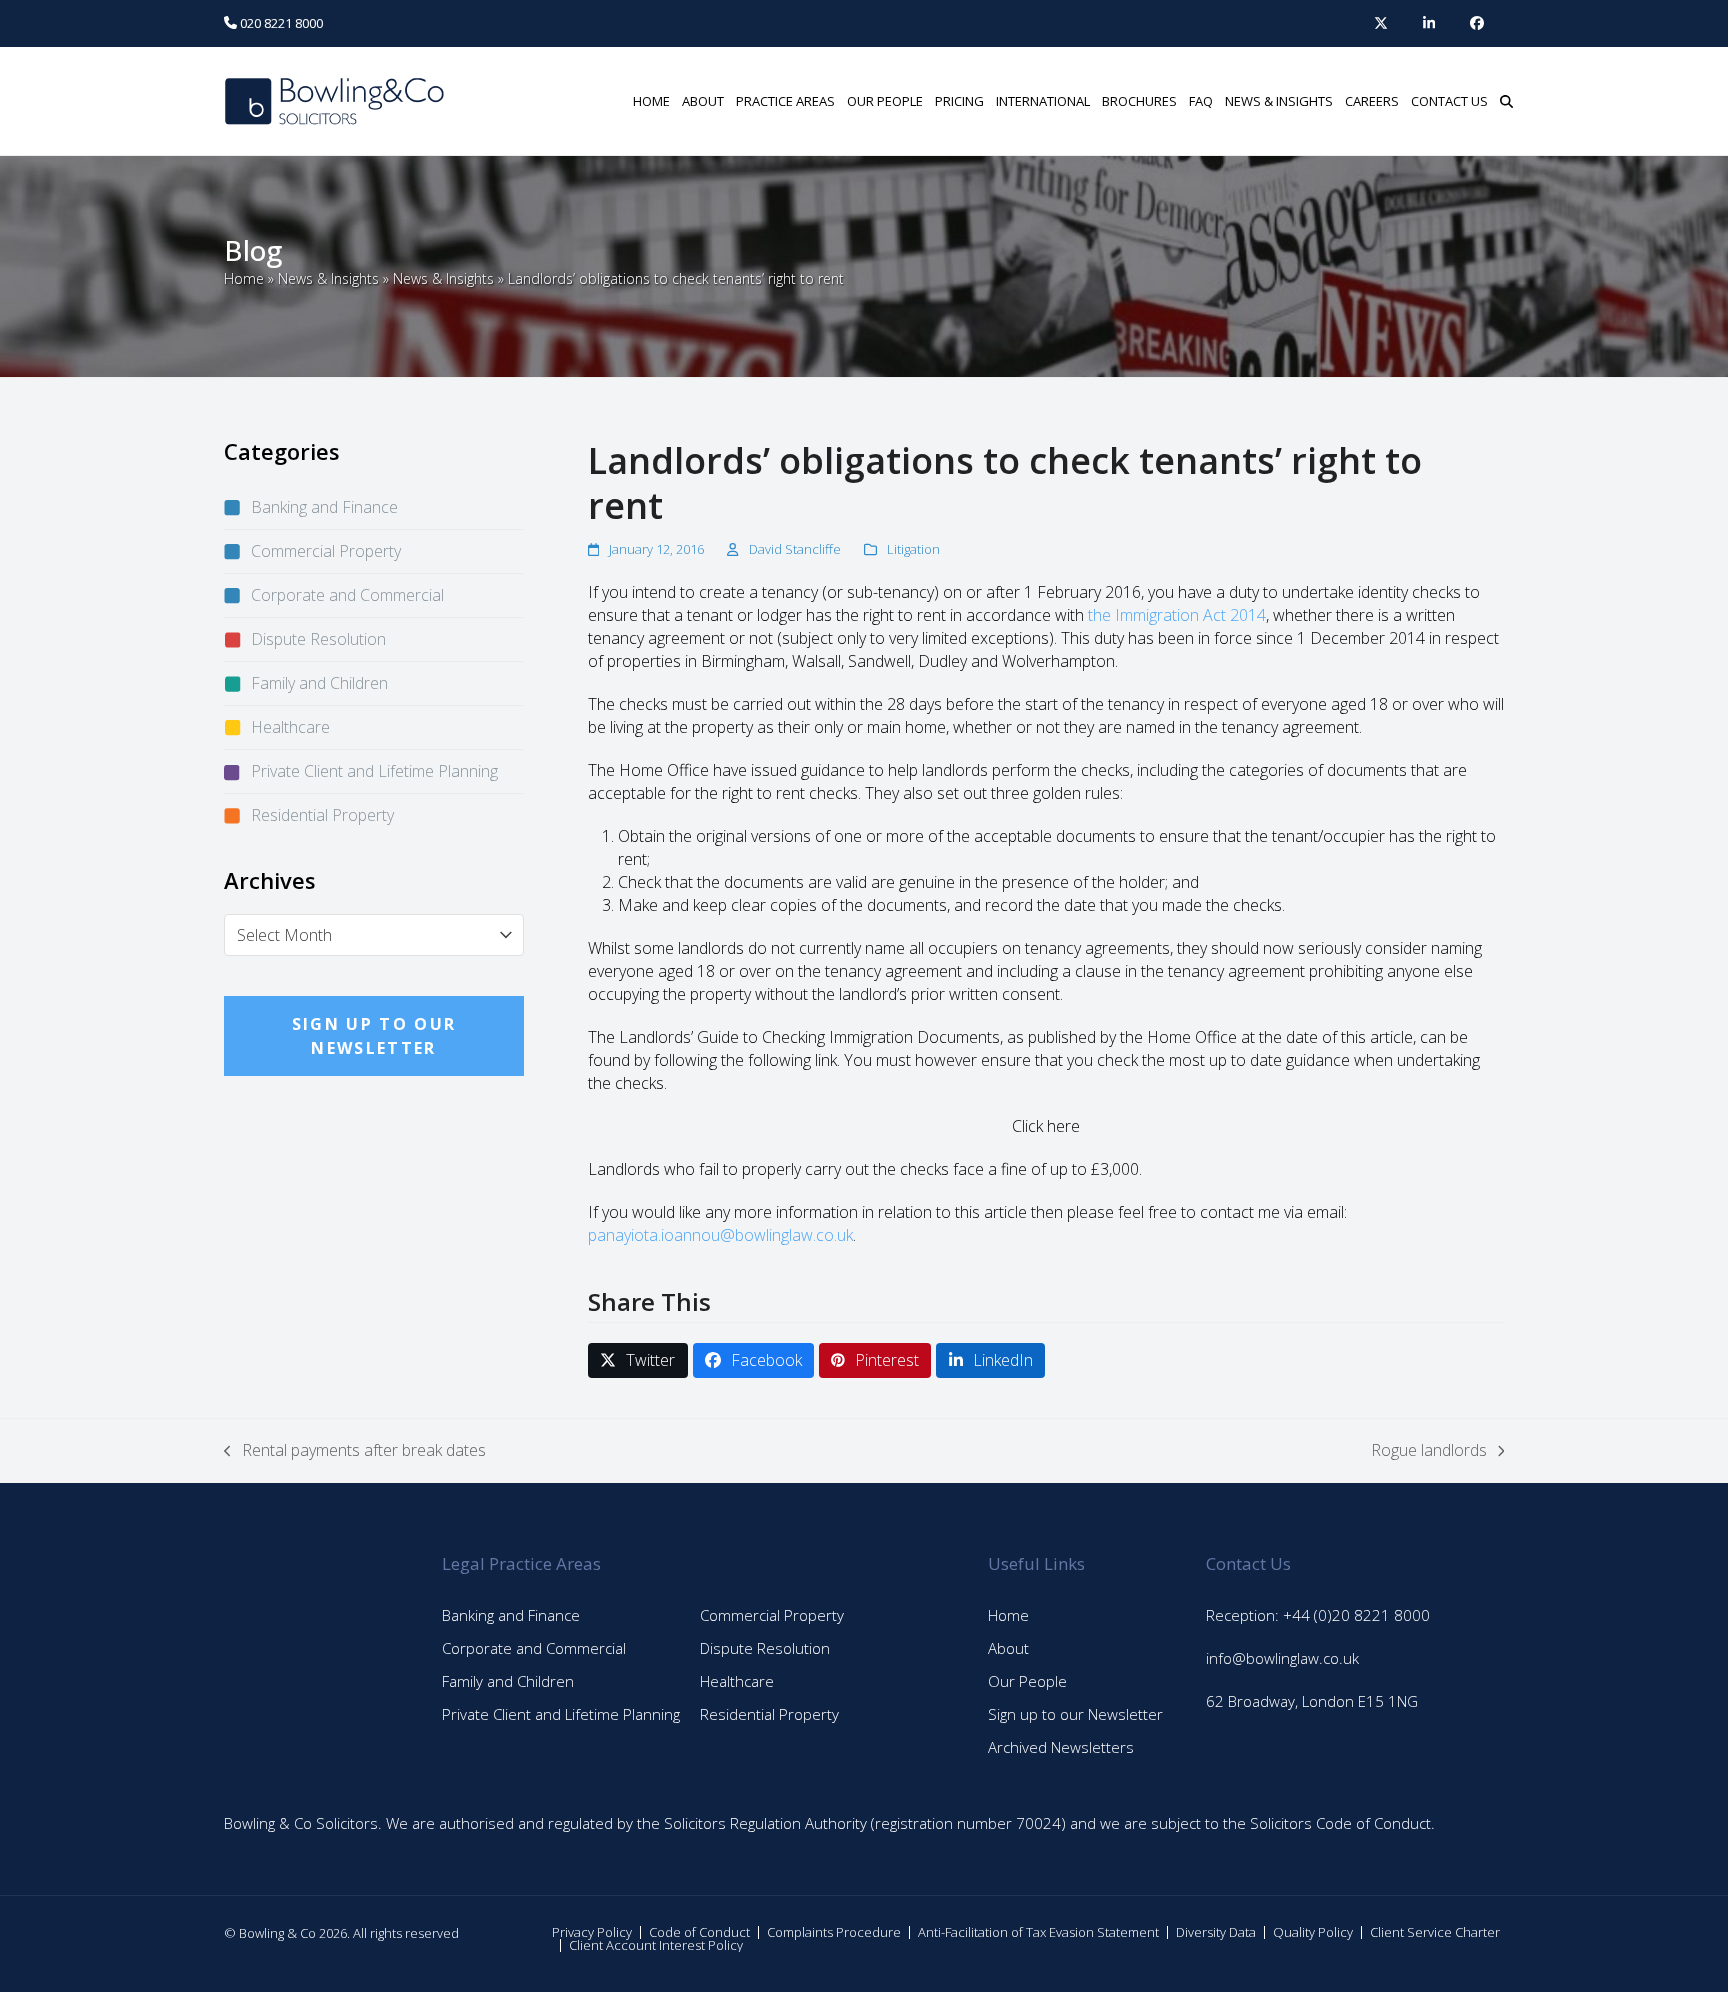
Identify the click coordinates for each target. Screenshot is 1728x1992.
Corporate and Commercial (347, 595)
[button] (1506, 101)
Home (244, 278)
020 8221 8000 (280, 23)
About (1008, 1648)
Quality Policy (1313, 1932)
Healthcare (290, 727)
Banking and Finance (324, 507)
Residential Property (322, 815)
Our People (1027, 1681)
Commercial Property (326, 551)
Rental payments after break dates (355, 1450)
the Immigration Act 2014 (1177, 615)
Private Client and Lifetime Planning (374, 771)
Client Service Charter (1435, 1932)
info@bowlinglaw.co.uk (1282, 1658)
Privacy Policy (592, 1932)
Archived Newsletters (1061, 1747)
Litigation (913, 549)
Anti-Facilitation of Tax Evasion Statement (1038, 1932)
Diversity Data (1216, 1932)
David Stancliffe (795, 549)
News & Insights (328, 278)
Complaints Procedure (834, 1932)
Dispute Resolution (318, 639)
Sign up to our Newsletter (1075, 1714)
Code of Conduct (699, 1932)
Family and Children (319, 683)
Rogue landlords (1429, 1450)
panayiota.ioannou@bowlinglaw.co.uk (720, 1235)
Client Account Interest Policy (656, 1945)
